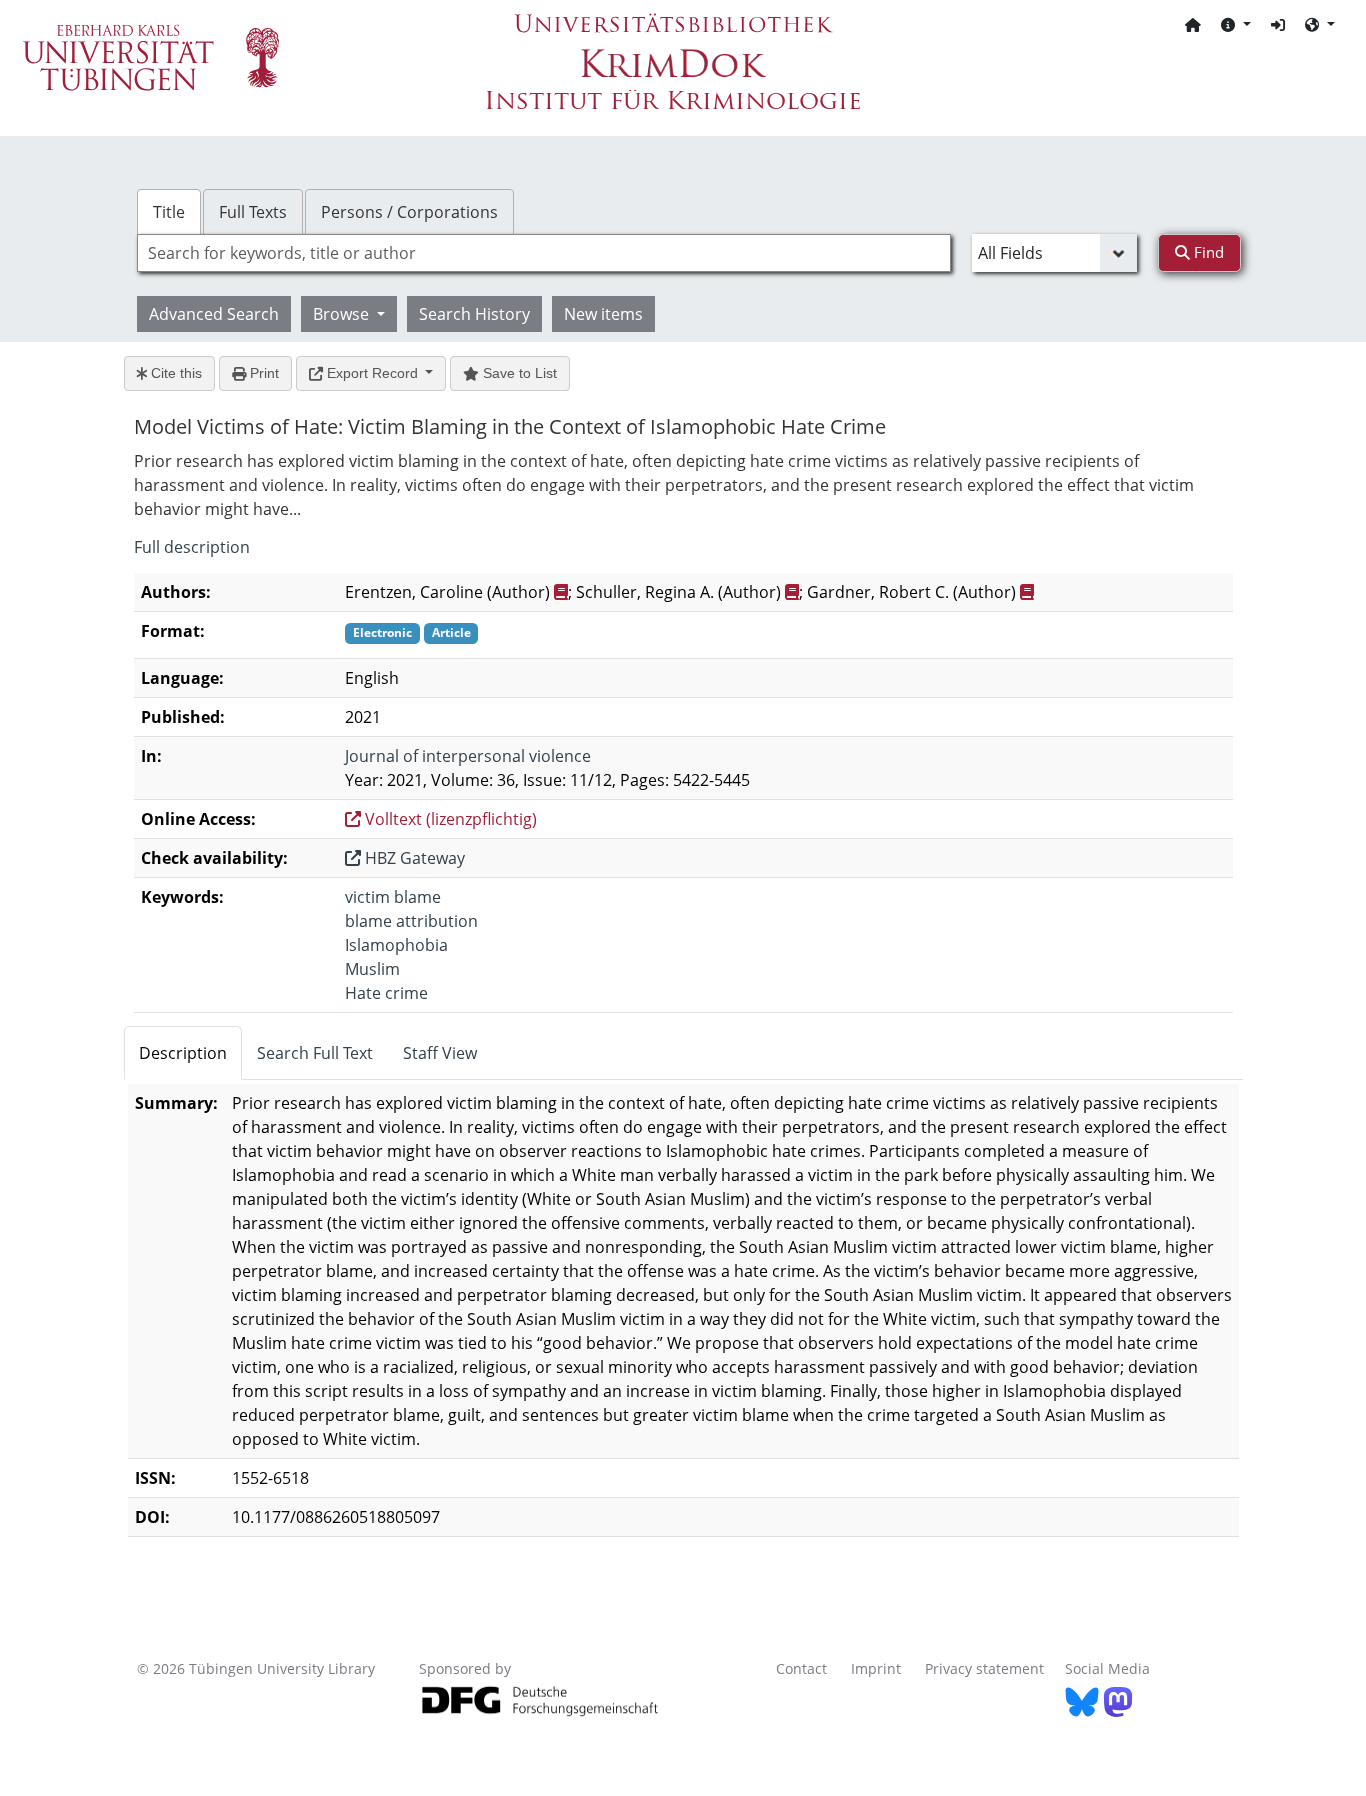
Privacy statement (984, 1668)
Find (1207, 252)
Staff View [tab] (440, 1053)
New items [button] (603, 314)
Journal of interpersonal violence (468, 756)
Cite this (174, 373)
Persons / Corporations (409, 212)
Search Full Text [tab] (315, 1053)
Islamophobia (396, 945)
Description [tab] (183, 1053)
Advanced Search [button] (214, 314)
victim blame (393, 897)
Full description (192, 547)
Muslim (372, 969)
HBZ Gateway (413, 858)
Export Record (372, 373)
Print (262, 373)
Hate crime (386, 993)
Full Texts (253, 212)
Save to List (518, 373)
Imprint (876, 1668)
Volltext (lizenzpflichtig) (449, 819)
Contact (801, 1668)
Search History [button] (474, 314)
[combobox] (544, 253)
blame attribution (411, 921)
